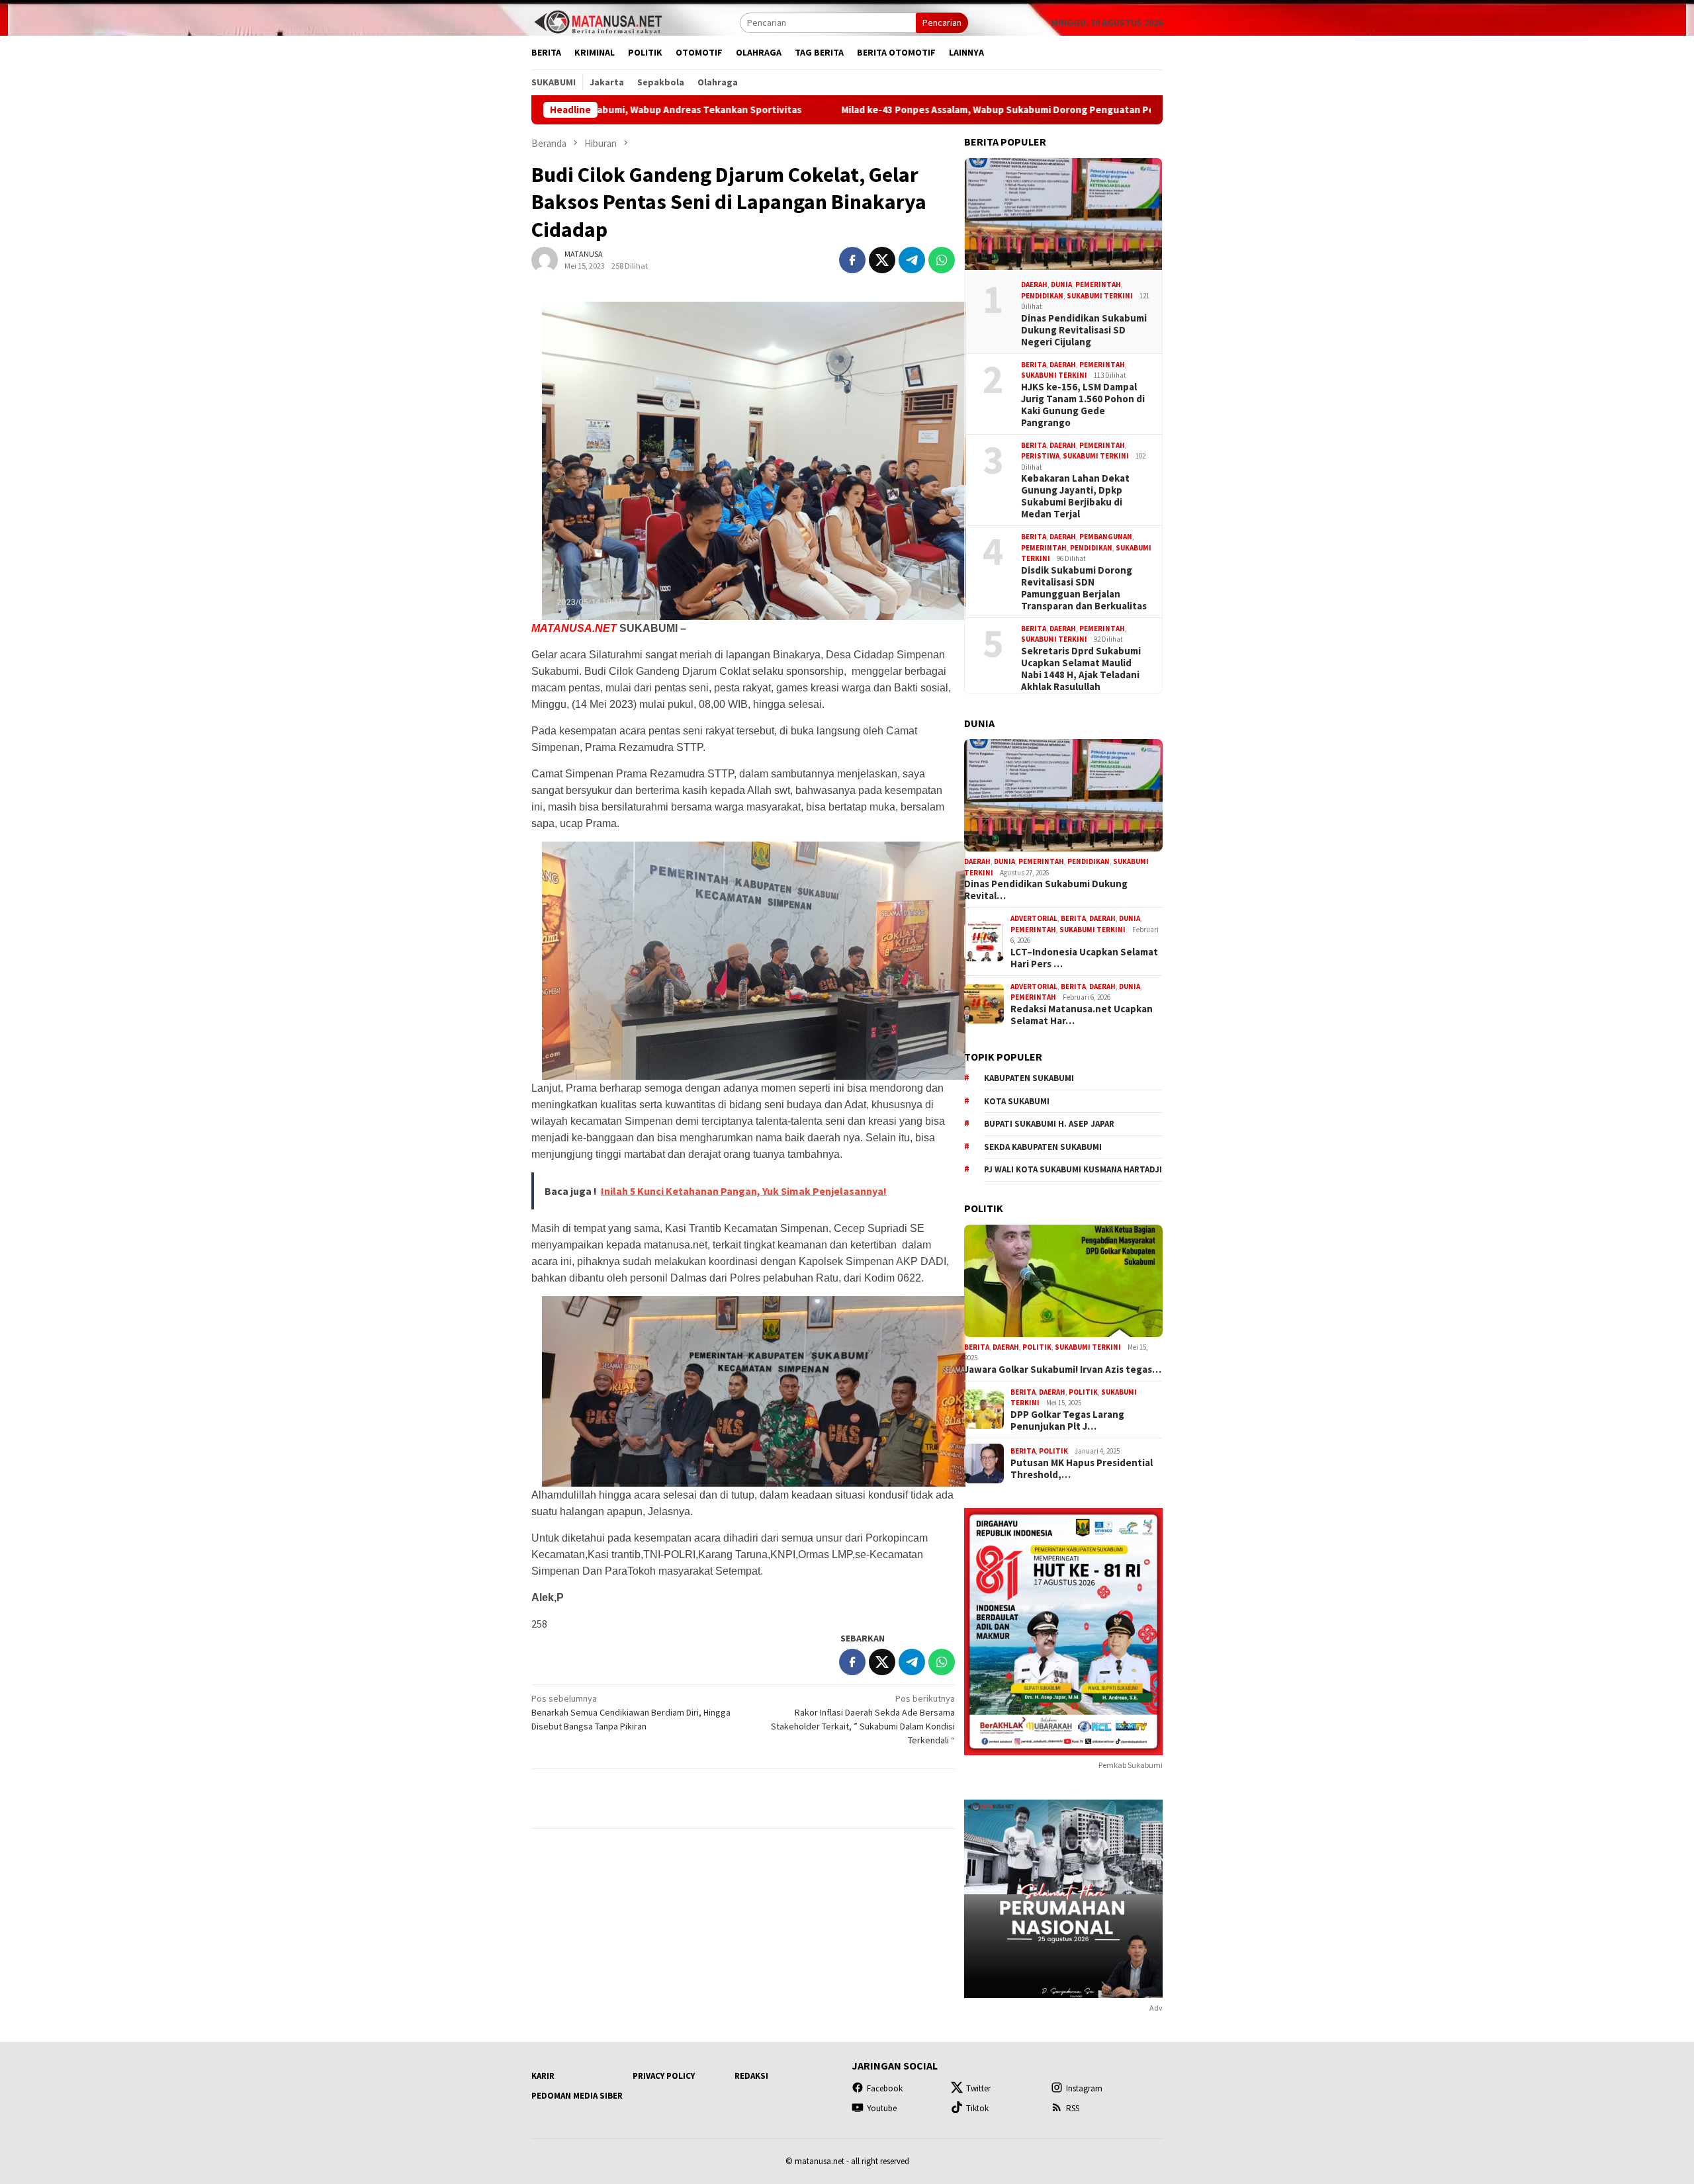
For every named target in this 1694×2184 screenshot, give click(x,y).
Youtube (882, 2108)
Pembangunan (1106, 537)
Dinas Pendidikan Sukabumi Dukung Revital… (1046, 890)
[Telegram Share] (912, 260)
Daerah (1034, 284)
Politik (1037, 1347)
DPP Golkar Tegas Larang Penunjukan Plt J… (1067, 1420)
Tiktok (977, 2108)
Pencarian (942, 22)
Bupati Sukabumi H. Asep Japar (1049, 1124)
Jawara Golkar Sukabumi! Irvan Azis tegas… (1063, 1370)
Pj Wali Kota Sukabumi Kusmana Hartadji (1073, 1169)
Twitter (978, 2088)
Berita (1034, 365)
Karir (543, 2076)
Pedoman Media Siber (577, 2096)
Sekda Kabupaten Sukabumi (1043, 1147)
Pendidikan (1042, 296)
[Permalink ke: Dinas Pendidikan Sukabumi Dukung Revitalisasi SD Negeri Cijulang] (1063, 214)
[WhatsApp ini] (942, 260)
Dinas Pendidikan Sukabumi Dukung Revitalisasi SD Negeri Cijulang (1084, 330)
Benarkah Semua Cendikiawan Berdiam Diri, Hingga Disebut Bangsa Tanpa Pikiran (631, 1712)
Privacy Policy (664, 2076)
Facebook (885, 2088)
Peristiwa (1040, 456)
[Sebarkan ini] (852, 260)
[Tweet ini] (882, 260)
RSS (1073, 2108)
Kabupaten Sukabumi (1029, 1078)
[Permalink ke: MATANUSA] (545, 259)
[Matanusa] (598, 21)
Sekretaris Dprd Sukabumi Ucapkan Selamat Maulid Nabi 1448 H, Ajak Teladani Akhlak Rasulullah (1081, 669)
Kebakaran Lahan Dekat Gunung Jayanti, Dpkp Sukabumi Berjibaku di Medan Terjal (1075, 496)
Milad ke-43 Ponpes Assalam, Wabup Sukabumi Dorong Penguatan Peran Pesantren (887, 110)
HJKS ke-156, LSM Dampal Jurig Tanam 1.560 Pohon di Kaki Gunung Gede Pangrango (1083, 405)
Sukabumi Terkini (1100, 296)
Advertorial (1034, 918)
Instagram (1084, 2088)
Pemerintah (1098, 284)
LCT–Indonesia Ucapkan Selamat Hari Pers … (1084, 958)
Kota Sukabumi (1017, 1101)
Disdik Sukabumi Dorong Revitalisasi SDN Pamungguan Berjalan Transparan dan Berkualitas (1084, 588)
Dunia (1061, 284)
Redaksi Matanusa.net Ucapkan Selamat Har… (1082, 1015)
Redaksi (751, 2076)
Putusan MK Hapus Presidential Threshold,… (1082, 1469)
